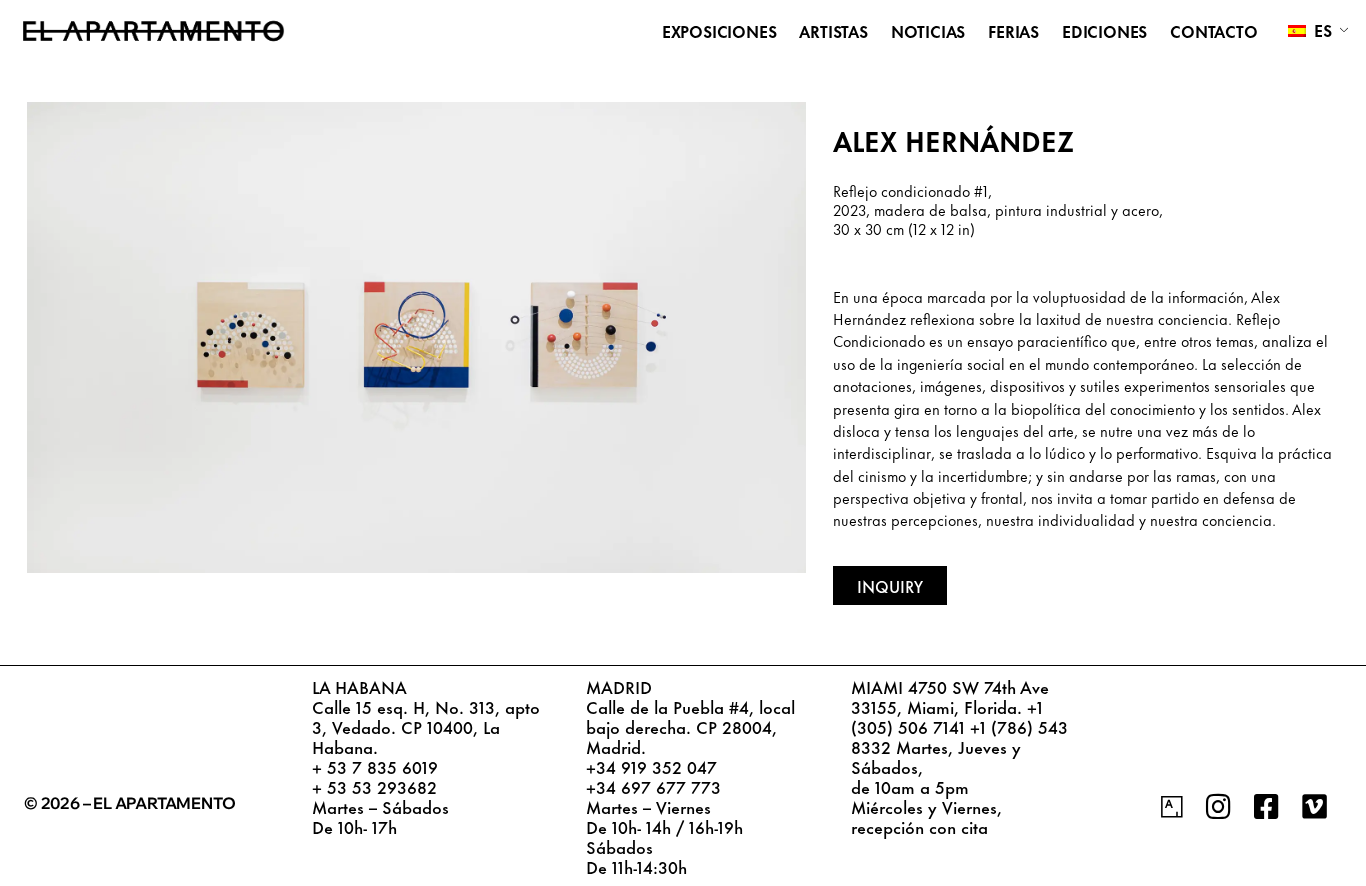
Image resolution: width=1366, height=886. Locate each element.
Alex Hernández (953, 139)
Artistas (833, 31)
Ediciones (1104, 31)
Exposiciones (719, 31)
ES (1320, 29)
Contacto (1213, 31)
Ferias (1013, 31)
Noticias (928, 31)
